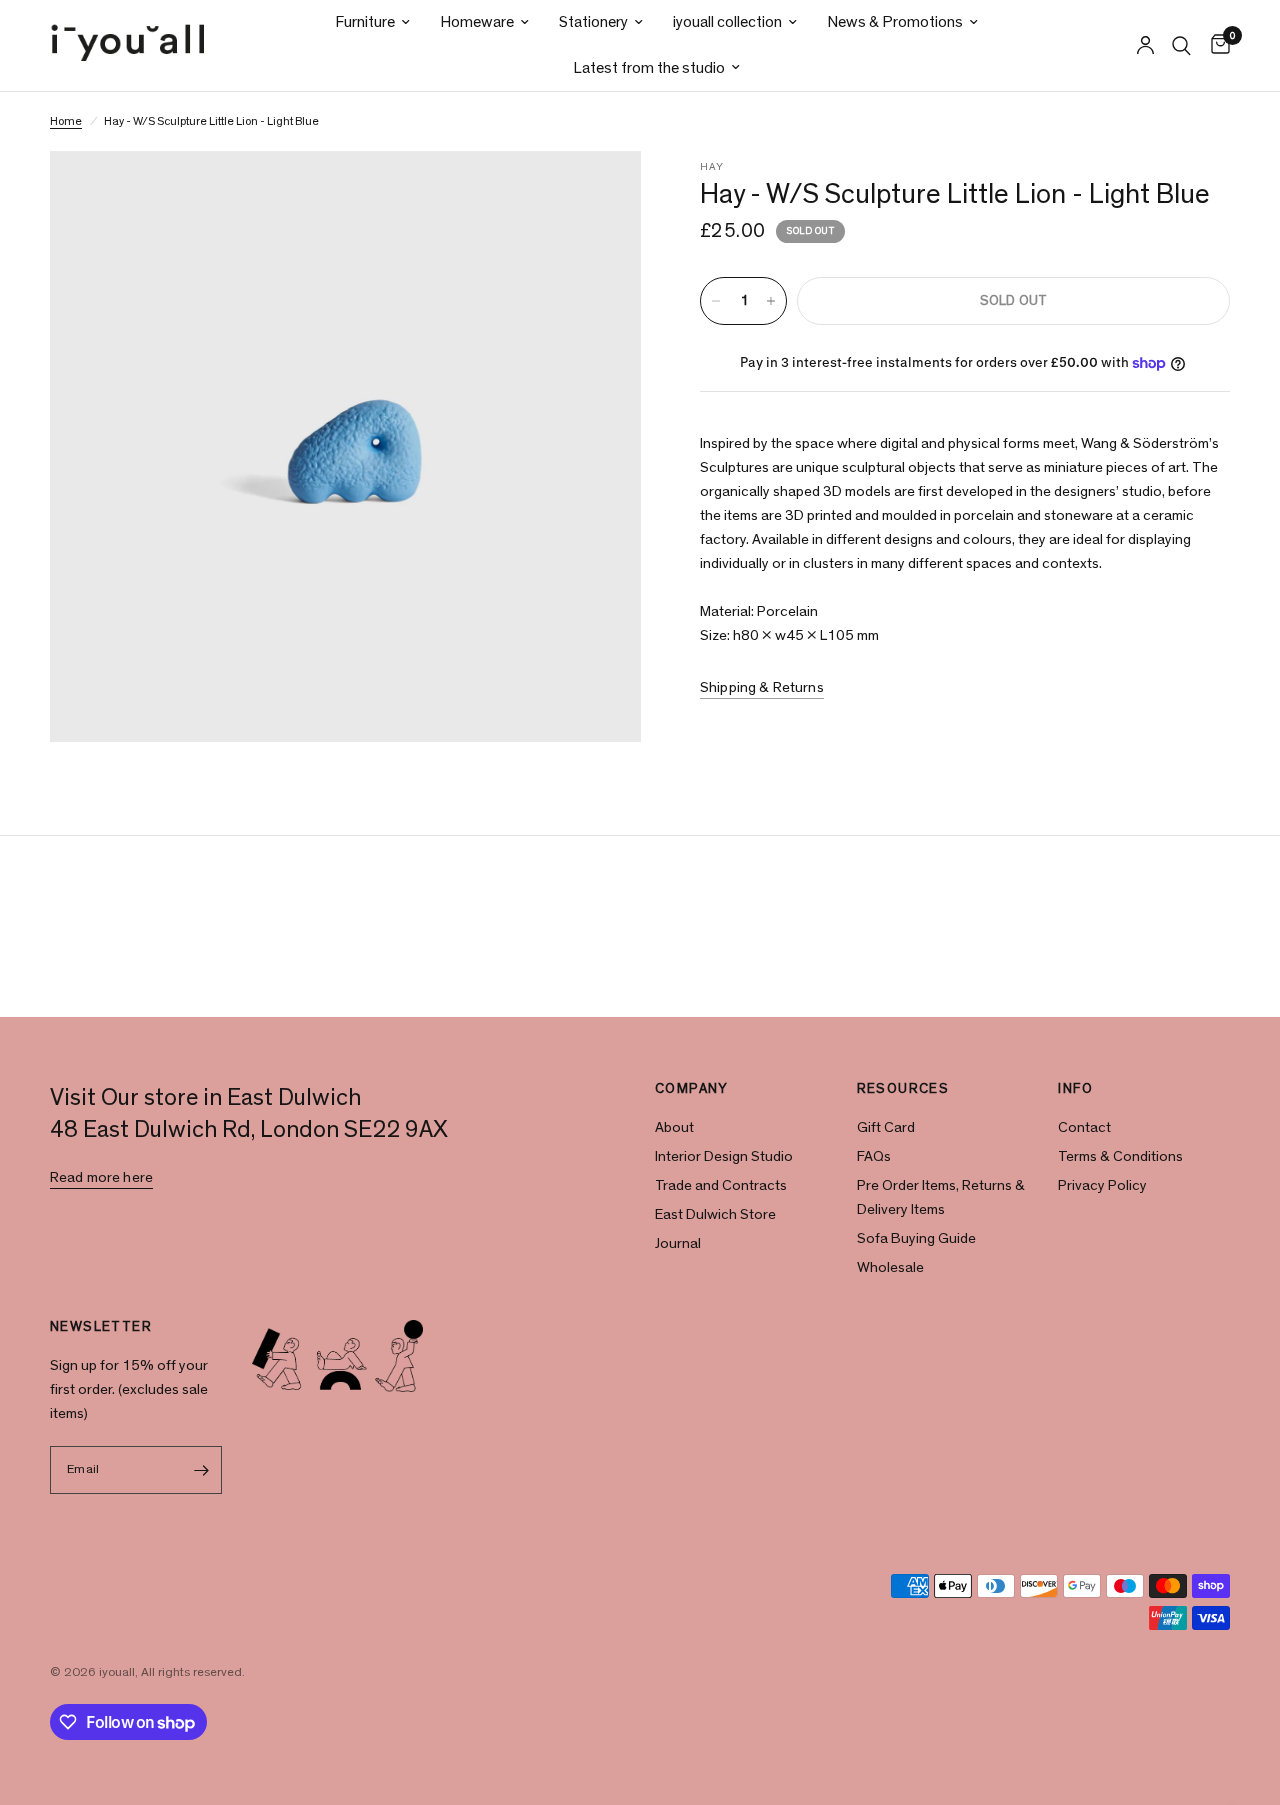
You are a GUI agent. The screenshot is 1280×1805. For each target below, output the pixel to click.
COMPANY (692, 1089)
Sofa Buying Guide (916, 1238)
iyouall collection (727, 22)
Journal (678, 1243)
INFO (1075, 1089)
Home (66, 121)
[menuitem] (372, 22)
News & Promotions (895, 22)
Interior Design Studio (724, 1156)
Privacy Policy (1102, 1185)
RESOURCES (903, 1089)
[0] (1215, 45)
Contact (1084, 1127)
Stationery (593, 22)
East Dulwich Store (715, 1214)
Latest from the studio (649, 68)
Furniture (365, 22)
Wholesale (890, 1267)
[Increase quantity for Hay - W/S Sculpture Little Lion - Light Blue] (771, 301)
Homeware (477, 22)
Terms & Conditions (1120, 1156)
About (674, 1127)
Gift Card (886, 1127)
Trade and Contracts (721, 1185)
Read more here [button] (101, 1177)
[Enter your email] (202, 1470)
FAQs (874, 1156)
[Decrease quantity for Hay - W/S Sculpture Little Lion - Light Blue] (716, 301)
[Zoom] (599, 193)
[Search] (1181, 45)
